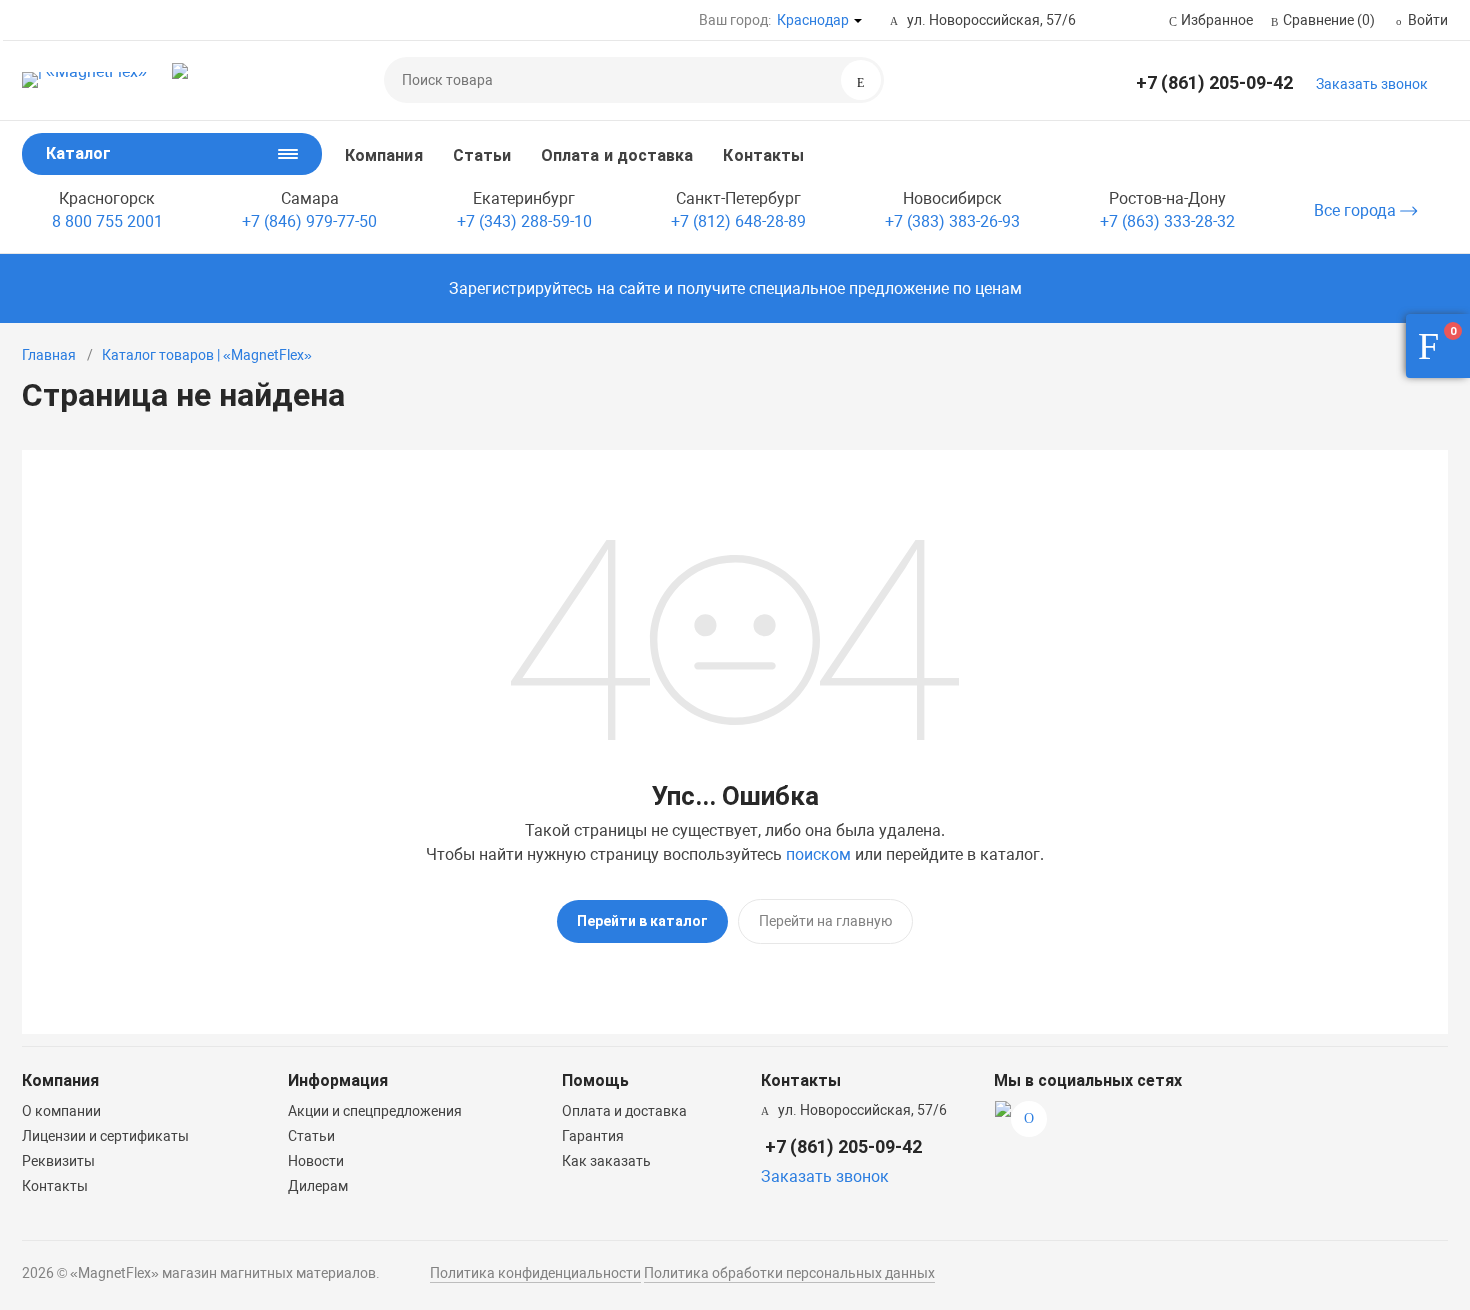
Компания (384, 155)
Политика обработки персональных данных (789, 1273)
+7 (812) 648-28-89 (738, 221)
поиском (818, 854)
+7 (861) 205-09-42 (1214, 82)
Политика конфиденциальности (535, 1273)
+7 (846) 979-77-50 (309, 221)
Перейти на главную (825, 921)
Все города (1357, 210)
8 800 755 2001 (107, 221)
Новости (316, 1161)
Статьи (482, 155)
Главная (49, 355)
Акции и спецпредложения (375, 1111)
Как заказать (606, 1161)
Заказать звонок (1372, 84)
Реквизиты (58, 1161)
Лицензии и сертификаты (105, 1136)
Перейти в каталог (642, 921)
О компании (61, 1111)
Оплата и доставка (617, 155)
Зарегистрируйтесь (521, 288)
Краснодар (813, 20)
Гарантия (593, 1136)
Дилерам (318, 1186)
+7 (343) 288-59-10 (524, 221)
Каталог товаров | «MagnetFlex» (207, 355)
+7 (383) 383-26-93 (952, 221)
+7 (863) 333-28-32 (1167, 221)
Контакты (763, 155)
